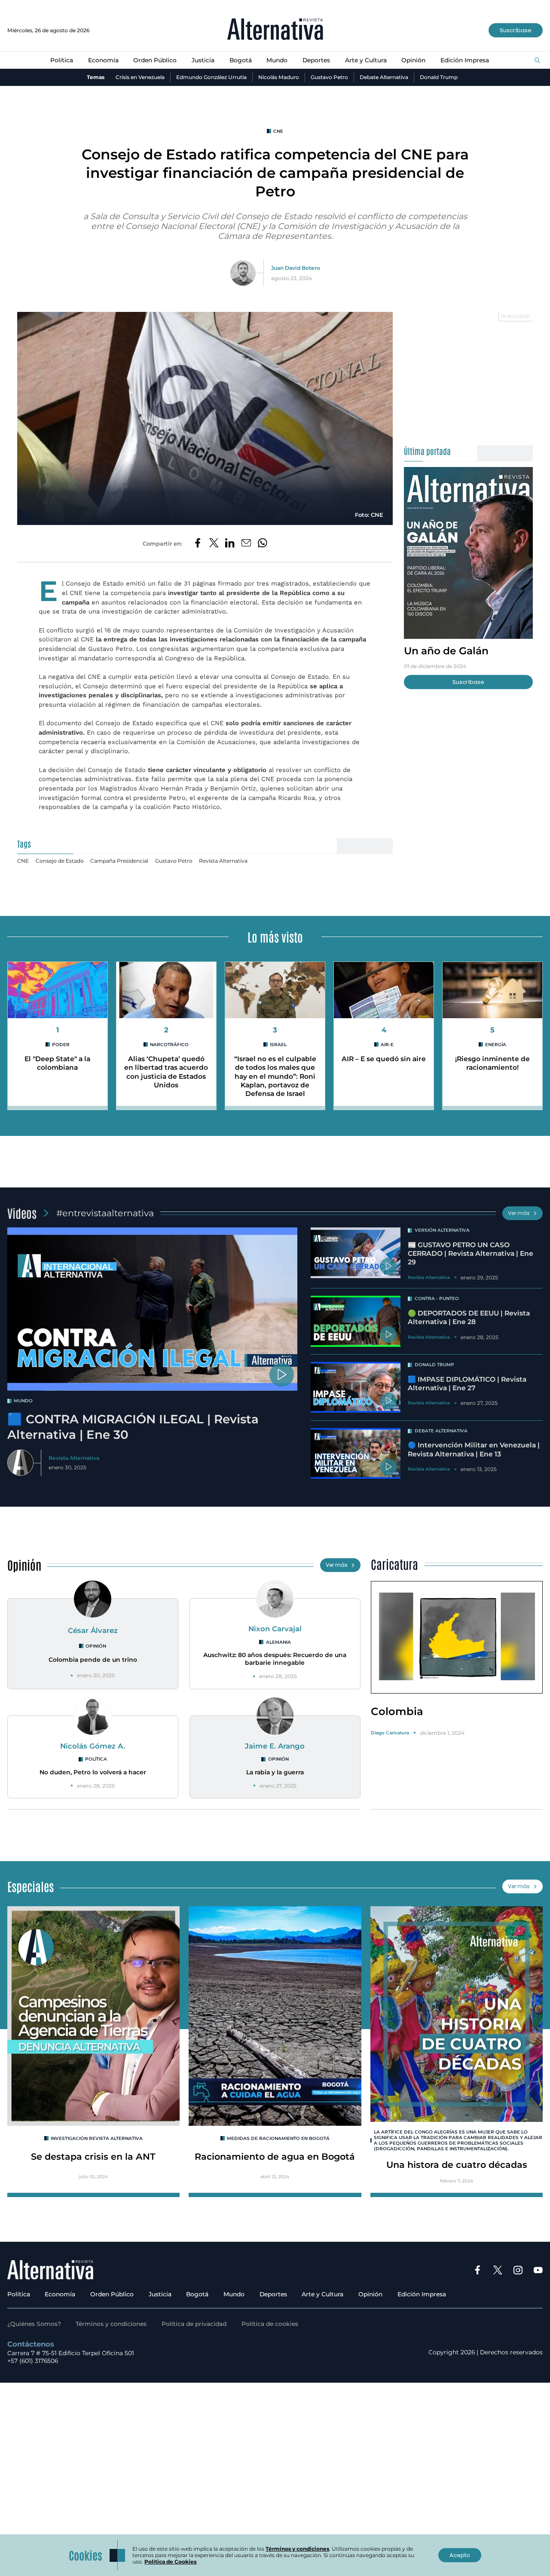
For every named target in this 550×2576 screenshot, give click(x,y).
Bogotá (241, 60)
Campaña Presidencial (119, 861)
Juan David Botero (296, 268)
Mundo (277, 60)
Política (62, 60)
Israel (278, 1045)
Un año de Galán (446, 650)
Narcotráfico (169, 1045)
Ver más (519, 1213)
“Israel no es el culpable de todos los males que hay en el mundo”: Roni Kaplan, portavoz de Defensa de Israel (275, 1076)
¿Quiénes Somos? (34, 2324)
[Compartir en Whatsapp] (263, 543)
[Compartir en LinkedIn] (230, 543)
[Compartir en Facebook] (198, 543)
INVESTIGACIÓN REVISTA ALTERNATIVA (97, 2138)
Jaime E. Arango (275, 1746)
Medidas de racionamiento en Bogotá (278, 2138)
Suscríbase (516, 30)
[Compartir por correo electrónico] (246, 543)
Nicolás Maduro (279, 77)
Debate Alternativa (384, 77)
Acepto (460, 2555)
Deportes (316, 60)
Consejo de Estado (60, 861)
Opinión (413, 60)
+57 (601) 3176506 (33, 2361)
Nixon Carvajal (275, 1629)
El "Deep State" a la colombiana (57, 1063)
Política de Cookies (170, 2562)
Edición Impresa (465, 60)
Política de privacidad (194, 2324)
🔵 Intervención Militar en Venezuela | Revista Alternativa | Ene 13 (474, 1449)
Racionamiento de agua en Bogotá (275, 2156)
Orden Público (155, 60)
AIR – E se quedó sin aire (384, 1059)
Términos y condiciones (111, 2324)
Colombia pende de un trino (93, 1660)
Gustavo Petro (329, 77)
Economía (103, 60)
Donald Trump (439, 77)
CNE (278, 131)
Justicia (203, 60)
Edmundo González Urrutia (211, 77)
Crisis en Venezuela (140, 77)
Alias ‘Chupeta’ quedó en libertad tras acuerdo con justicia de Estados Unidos (166, 1072)
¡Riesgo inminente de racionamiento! (492, 1063)
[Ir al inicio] (275, 30)
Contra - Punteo (437, 1299)
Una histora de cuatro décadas (457, 2165)
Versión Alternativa (442, 1230)
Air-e (387, 1045)
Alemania (278, 1642)
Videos (22, 1213)
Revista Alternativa (223, 861)
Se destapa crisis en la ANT (93, 2156)
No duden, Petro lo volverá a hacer (93, 1772)
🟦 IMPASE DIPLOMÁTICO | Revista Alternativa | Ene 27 (467, 1384)
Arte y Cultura (366, 60)
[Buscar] (537, 61)
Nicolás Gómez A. (93, 1746)
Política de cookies (270, 2324)
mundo (23, 1401)
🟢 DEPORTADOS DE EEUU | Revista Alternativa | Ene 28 (469, 1317)
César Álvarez (93, 1630)
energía (496, 1045)
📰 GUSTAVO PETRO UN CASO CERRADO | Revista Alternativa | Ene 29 (471, 1254)
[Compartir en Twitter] (214, 543)
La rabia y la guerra (275, 1772)
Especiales (31, 1886)
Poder (61, 1045)
